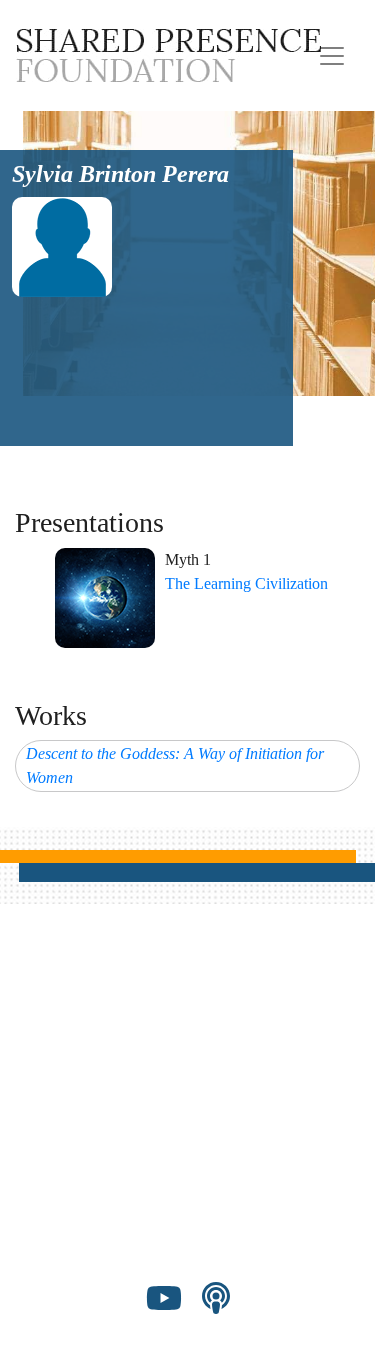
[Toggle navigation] (332, 56)
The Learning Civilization (246, 583)
